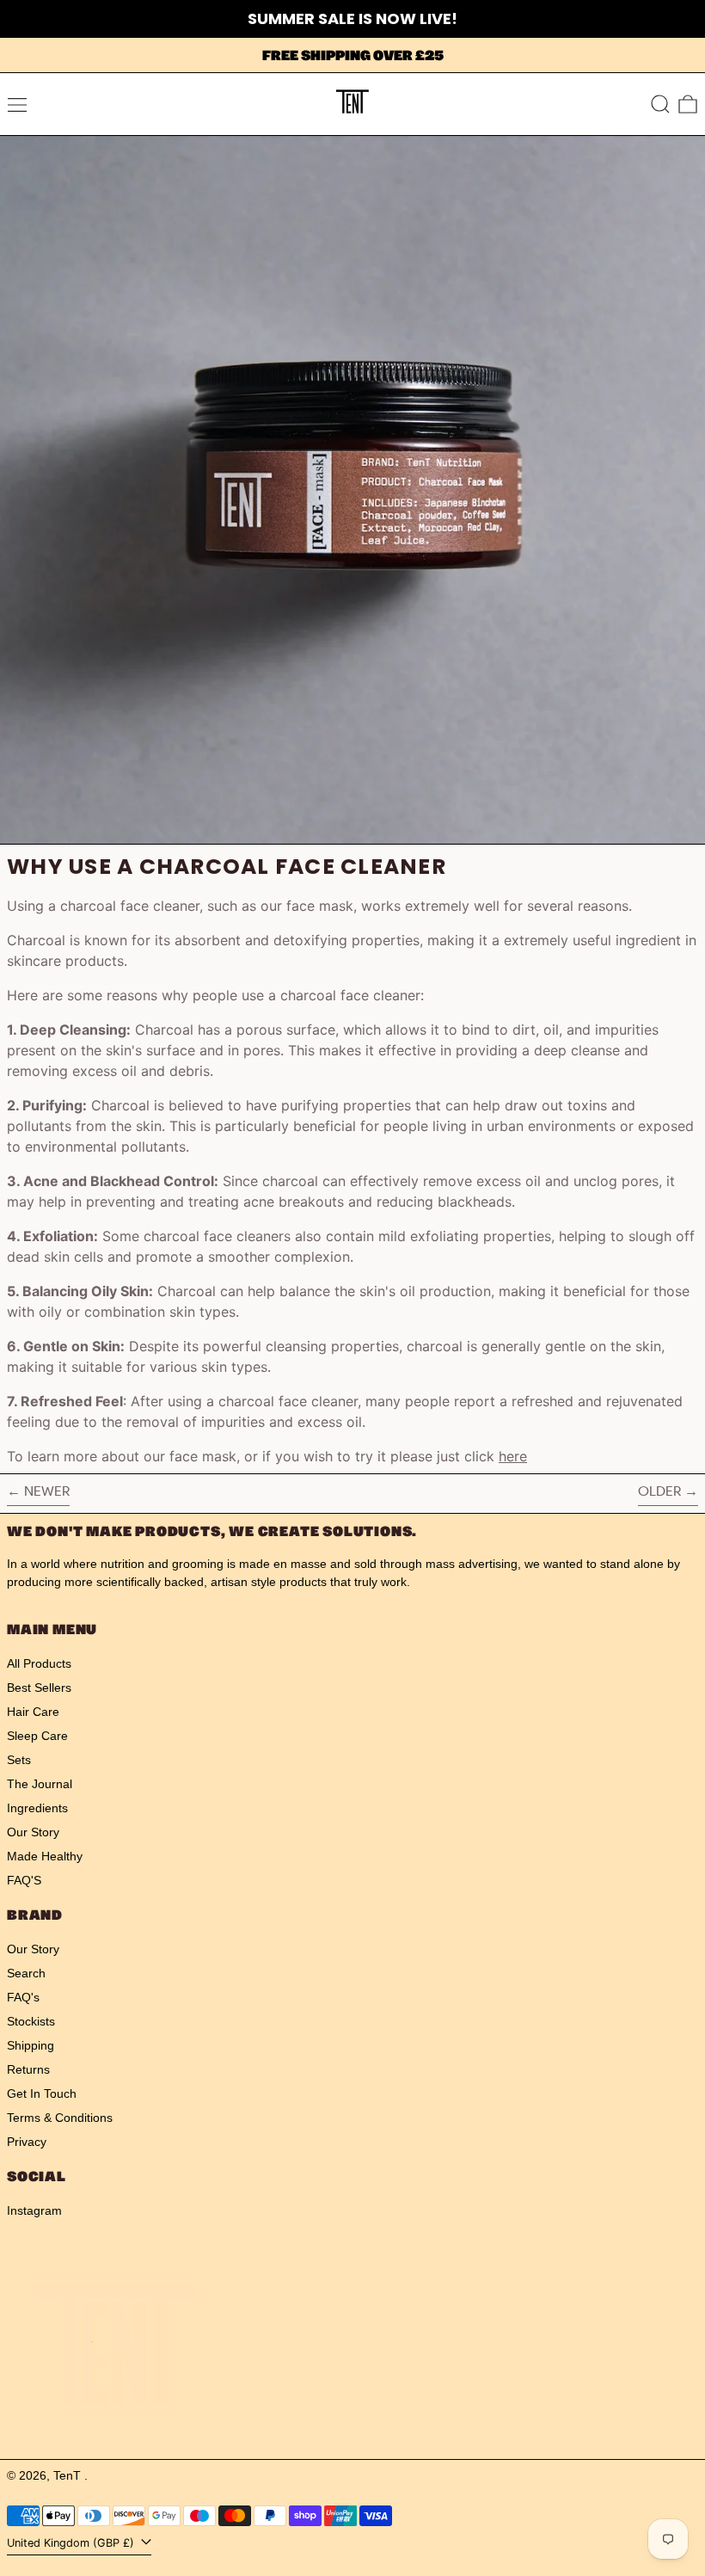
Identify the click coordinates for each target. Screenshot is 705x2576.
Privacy (27, 2142)
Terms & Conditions (60, 2118)
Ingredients (37, 1808)
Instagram (34, 2210)
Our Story (33, 1832)
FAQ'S (24, 1880)
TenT (69, 2475)
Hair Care (33, 1712)
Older (659, 1491)
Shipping (31, 2045)
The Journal (40, 1784)
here (513, 1456)
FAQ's (23, 1997)
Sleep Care (37, 1736)
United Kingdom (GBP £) (72, 2543)
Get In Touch (42, 2093)
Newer (47, 1491)
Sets (19, 1760)
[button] (660, 104)
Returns (28, 2069)
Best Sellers (39, 1688)
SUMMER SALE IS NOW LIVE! (352, 18)
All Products (39, 1663)
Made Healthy (45, 1856)
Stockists (31, 2021)
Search (26, 1973)
